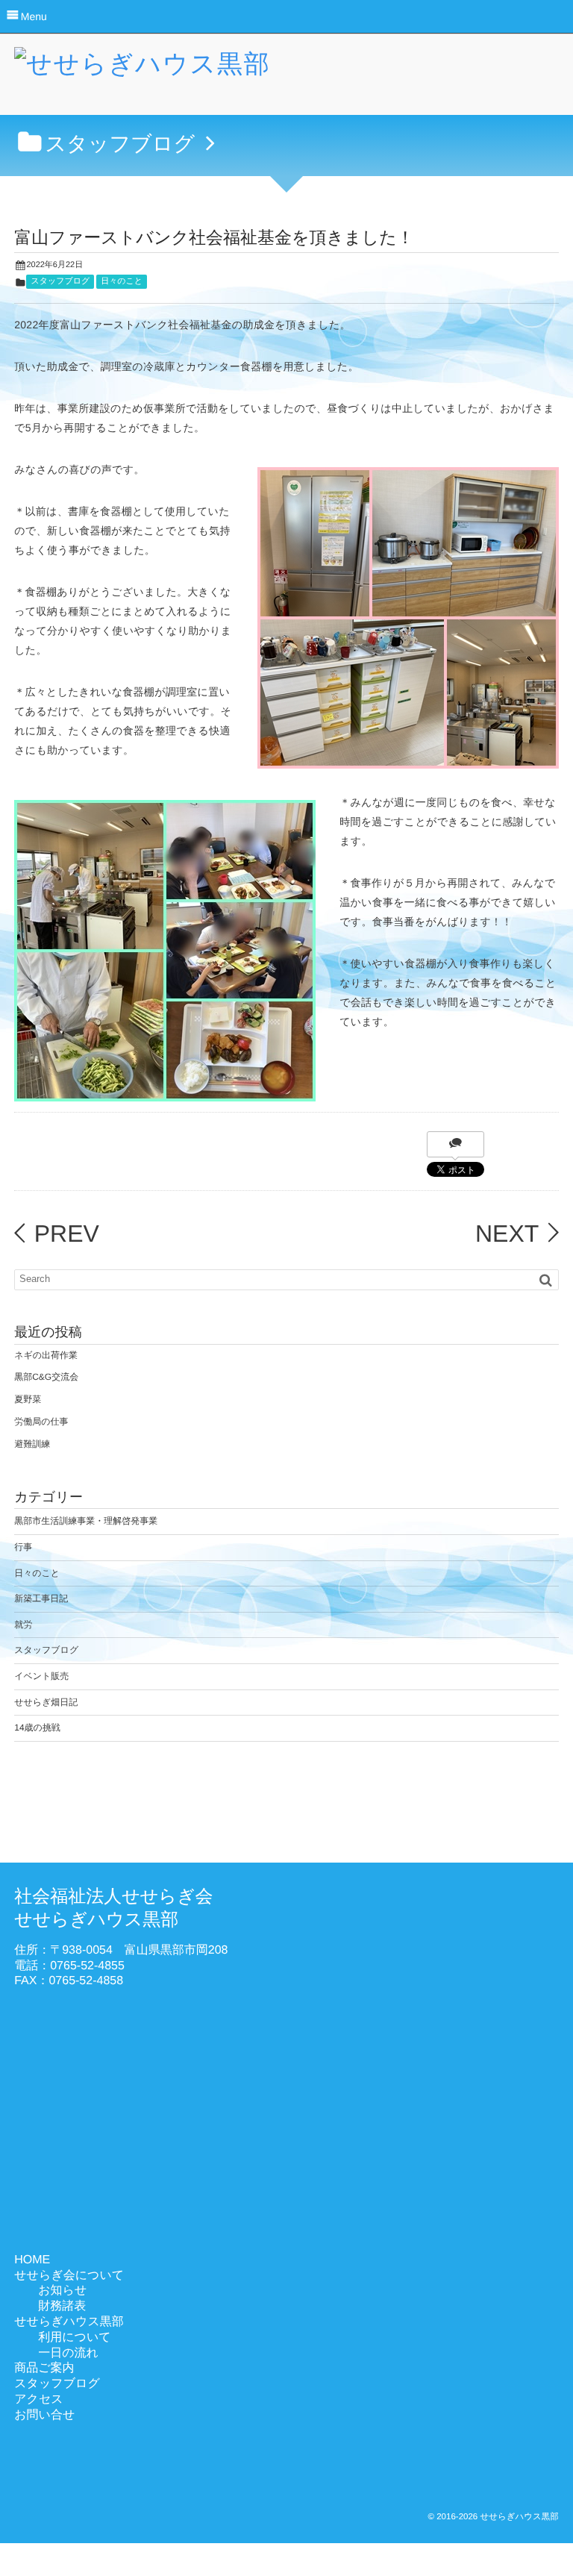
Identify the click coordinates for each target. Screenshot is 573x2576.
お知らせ (62, 2291)
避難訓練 (32, 1444)
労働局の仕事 (41, 1422)
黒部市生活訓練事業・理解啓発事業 (86, 1521)
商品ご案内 (44, 2368)
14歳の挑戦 (37, 1728)
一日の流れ (68, 2353)
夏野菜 (28, 1399)
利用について (75, 2338)
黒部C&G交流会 (46, 1377)
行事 (23, 1547)
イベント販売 (41, 1676)
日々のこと (122, 281)
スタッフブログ (60, 281)
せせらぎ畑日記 (46, 1702)
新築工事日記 (41, 1598)
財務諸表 (62, 2306)
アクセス (39, 2400)
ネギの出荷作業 (46, 1355)
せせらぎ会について (69, 2276)
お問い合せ (44, 2415)
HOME (32, 2260)
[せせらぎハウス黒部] (142, 69)
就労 (23, 1625)
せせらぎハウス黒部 (69, 2322)
